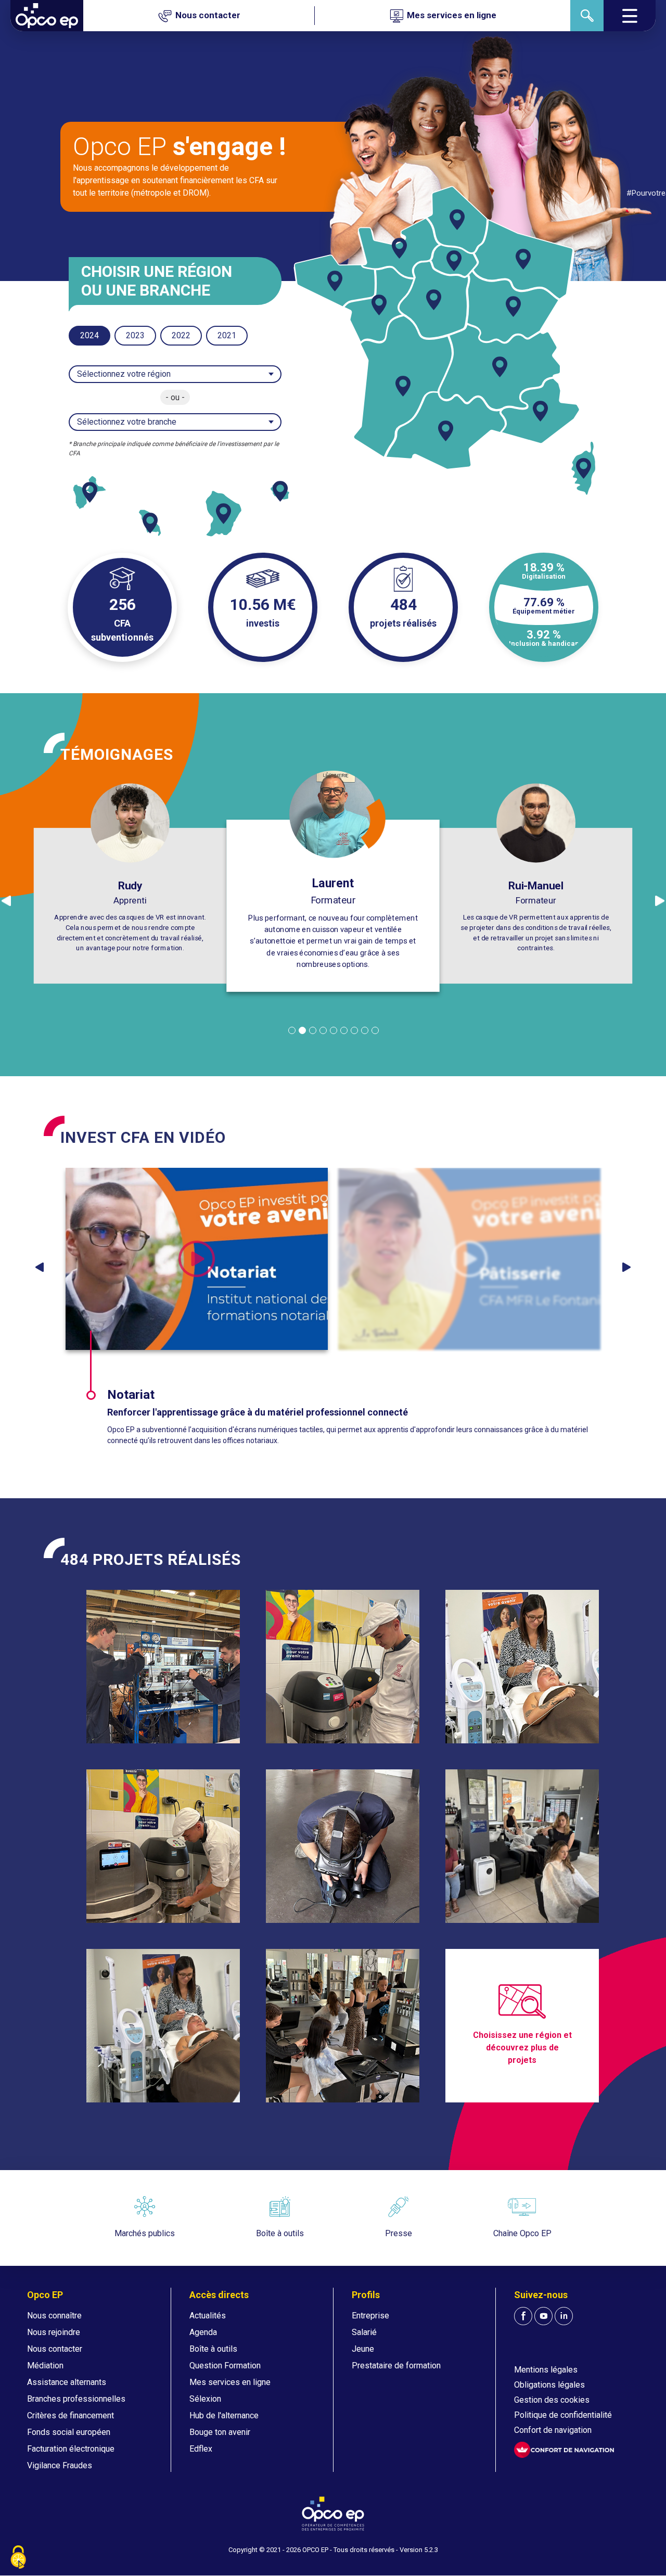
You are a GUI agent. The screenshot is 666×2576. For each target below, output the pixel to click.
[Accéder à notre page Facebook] (523, 2316)
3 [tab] (313, 1030)
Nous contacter (55, 2349)
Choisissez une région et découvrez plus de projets (522, 2048)
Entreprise (370, 2316)
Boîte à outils (213, 2349)
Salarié (364, 2332)
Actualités (208, 2316)
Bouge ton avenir (220, 2432)
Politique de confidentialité (563, 2415)
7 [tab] (354, 1030)
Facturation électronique (71, 2449)
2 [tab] (302, 1030)
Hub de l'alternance (224, 2415)
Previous (40, 1267)
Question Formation (225, 2365)
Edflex (201, 2449)
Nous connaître (54, 2316)
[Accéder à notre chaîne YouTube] (543, 2316)
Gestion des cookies (552, 2400)
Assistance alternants (67, 2382)
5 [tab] (334, 1030)
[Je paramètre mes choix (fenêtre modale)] (18, 2558)
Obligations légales (549, 2385)
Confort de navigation (553, 2430)
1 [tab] (292, 1030)
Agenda (203, 2332)
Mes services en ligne (230, 2382)
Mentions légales (546, 2370)
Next (626, 1267)
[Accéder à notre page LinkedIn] (564, 2316)
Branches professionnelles (76, 2399)
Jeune (363, 2349)
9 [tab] (375, 1030)
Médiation (45, 2365)
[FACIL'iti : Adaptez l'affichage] (564, 2450)
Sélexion (205, 2399)
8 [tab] (365, 1030)
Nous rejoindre (54, 2332)
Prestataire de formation (396, 2365)
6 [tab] (344, 1030)
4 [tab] (323, 1030)
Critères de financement (71, 2415)
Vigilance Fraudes (60, 2465)
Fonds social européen (69, 2432)
